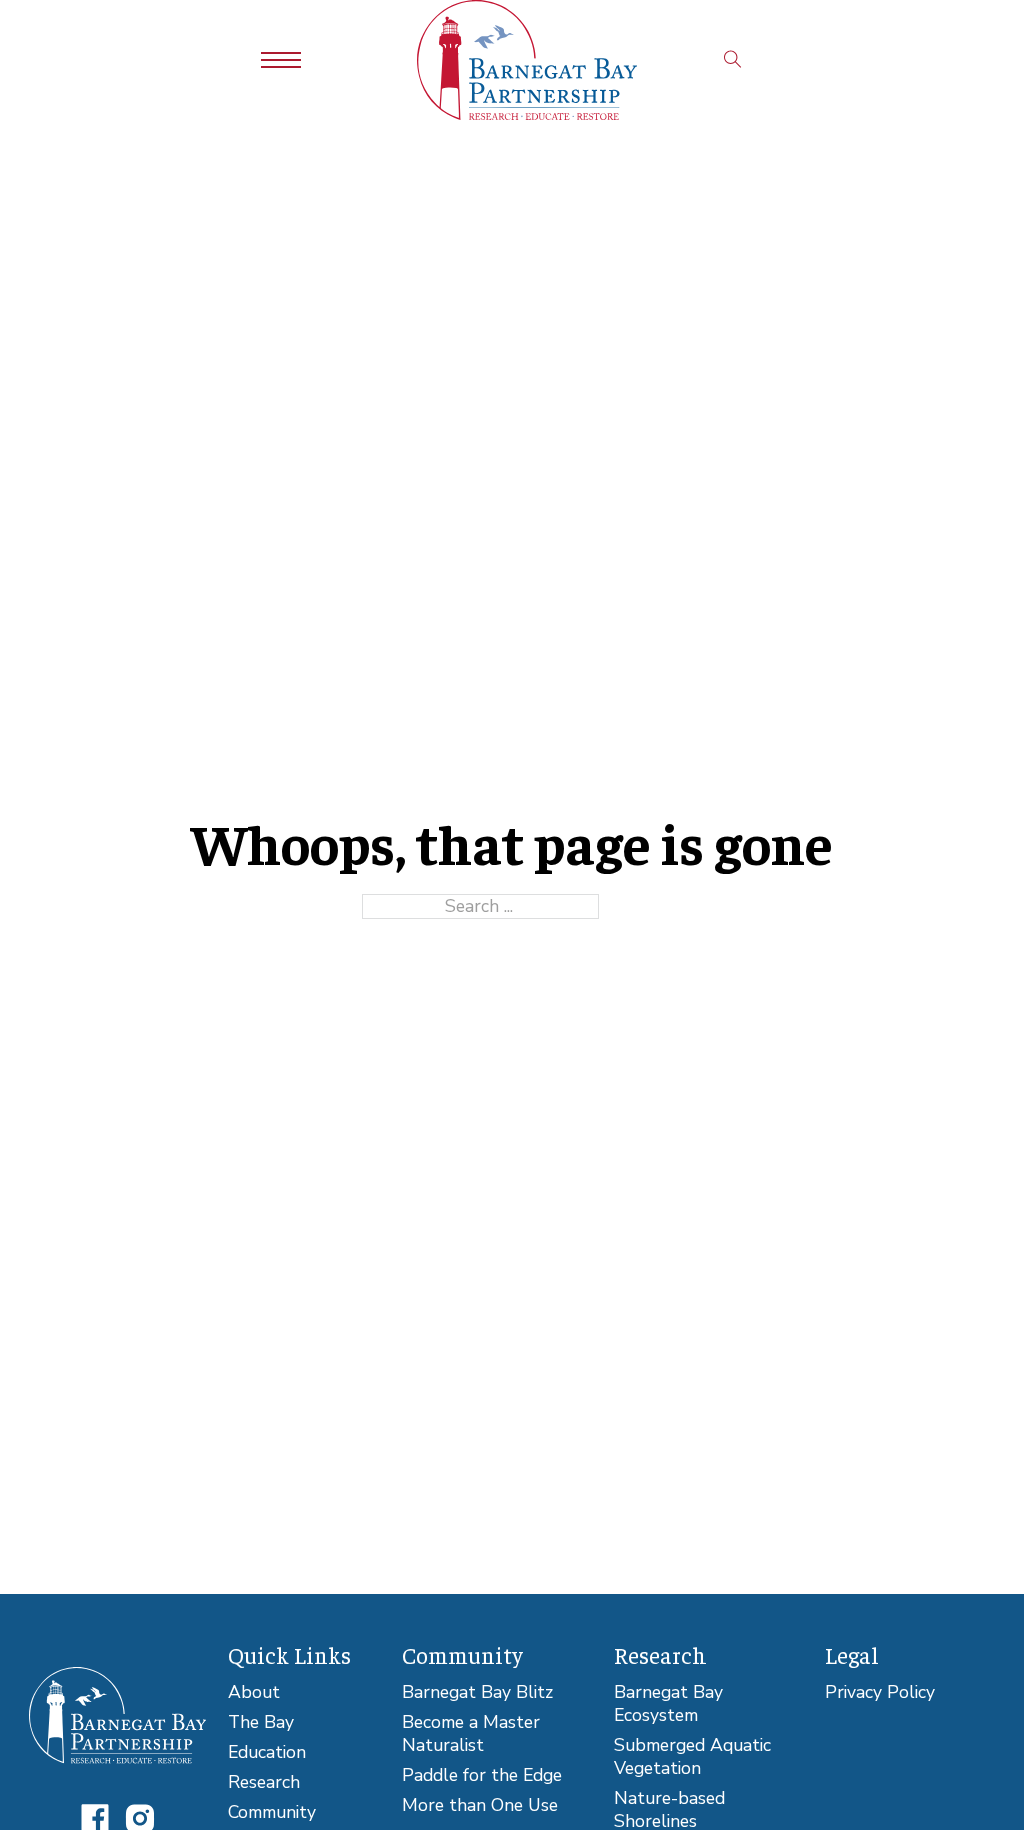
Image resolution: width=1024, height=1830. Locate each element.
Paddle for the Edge (482, 1775)
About (254, 1692)
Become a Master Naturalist (471, 1734)
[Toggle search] (733, 60)
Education (267, 1752)
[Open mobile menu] (281, 60)
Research (264, 1782)
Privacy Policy (880, 1692)
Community (272, 1812)
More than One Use (480, 1805)
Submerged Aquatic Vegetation (692, 1757)
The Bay (261, 1722)
